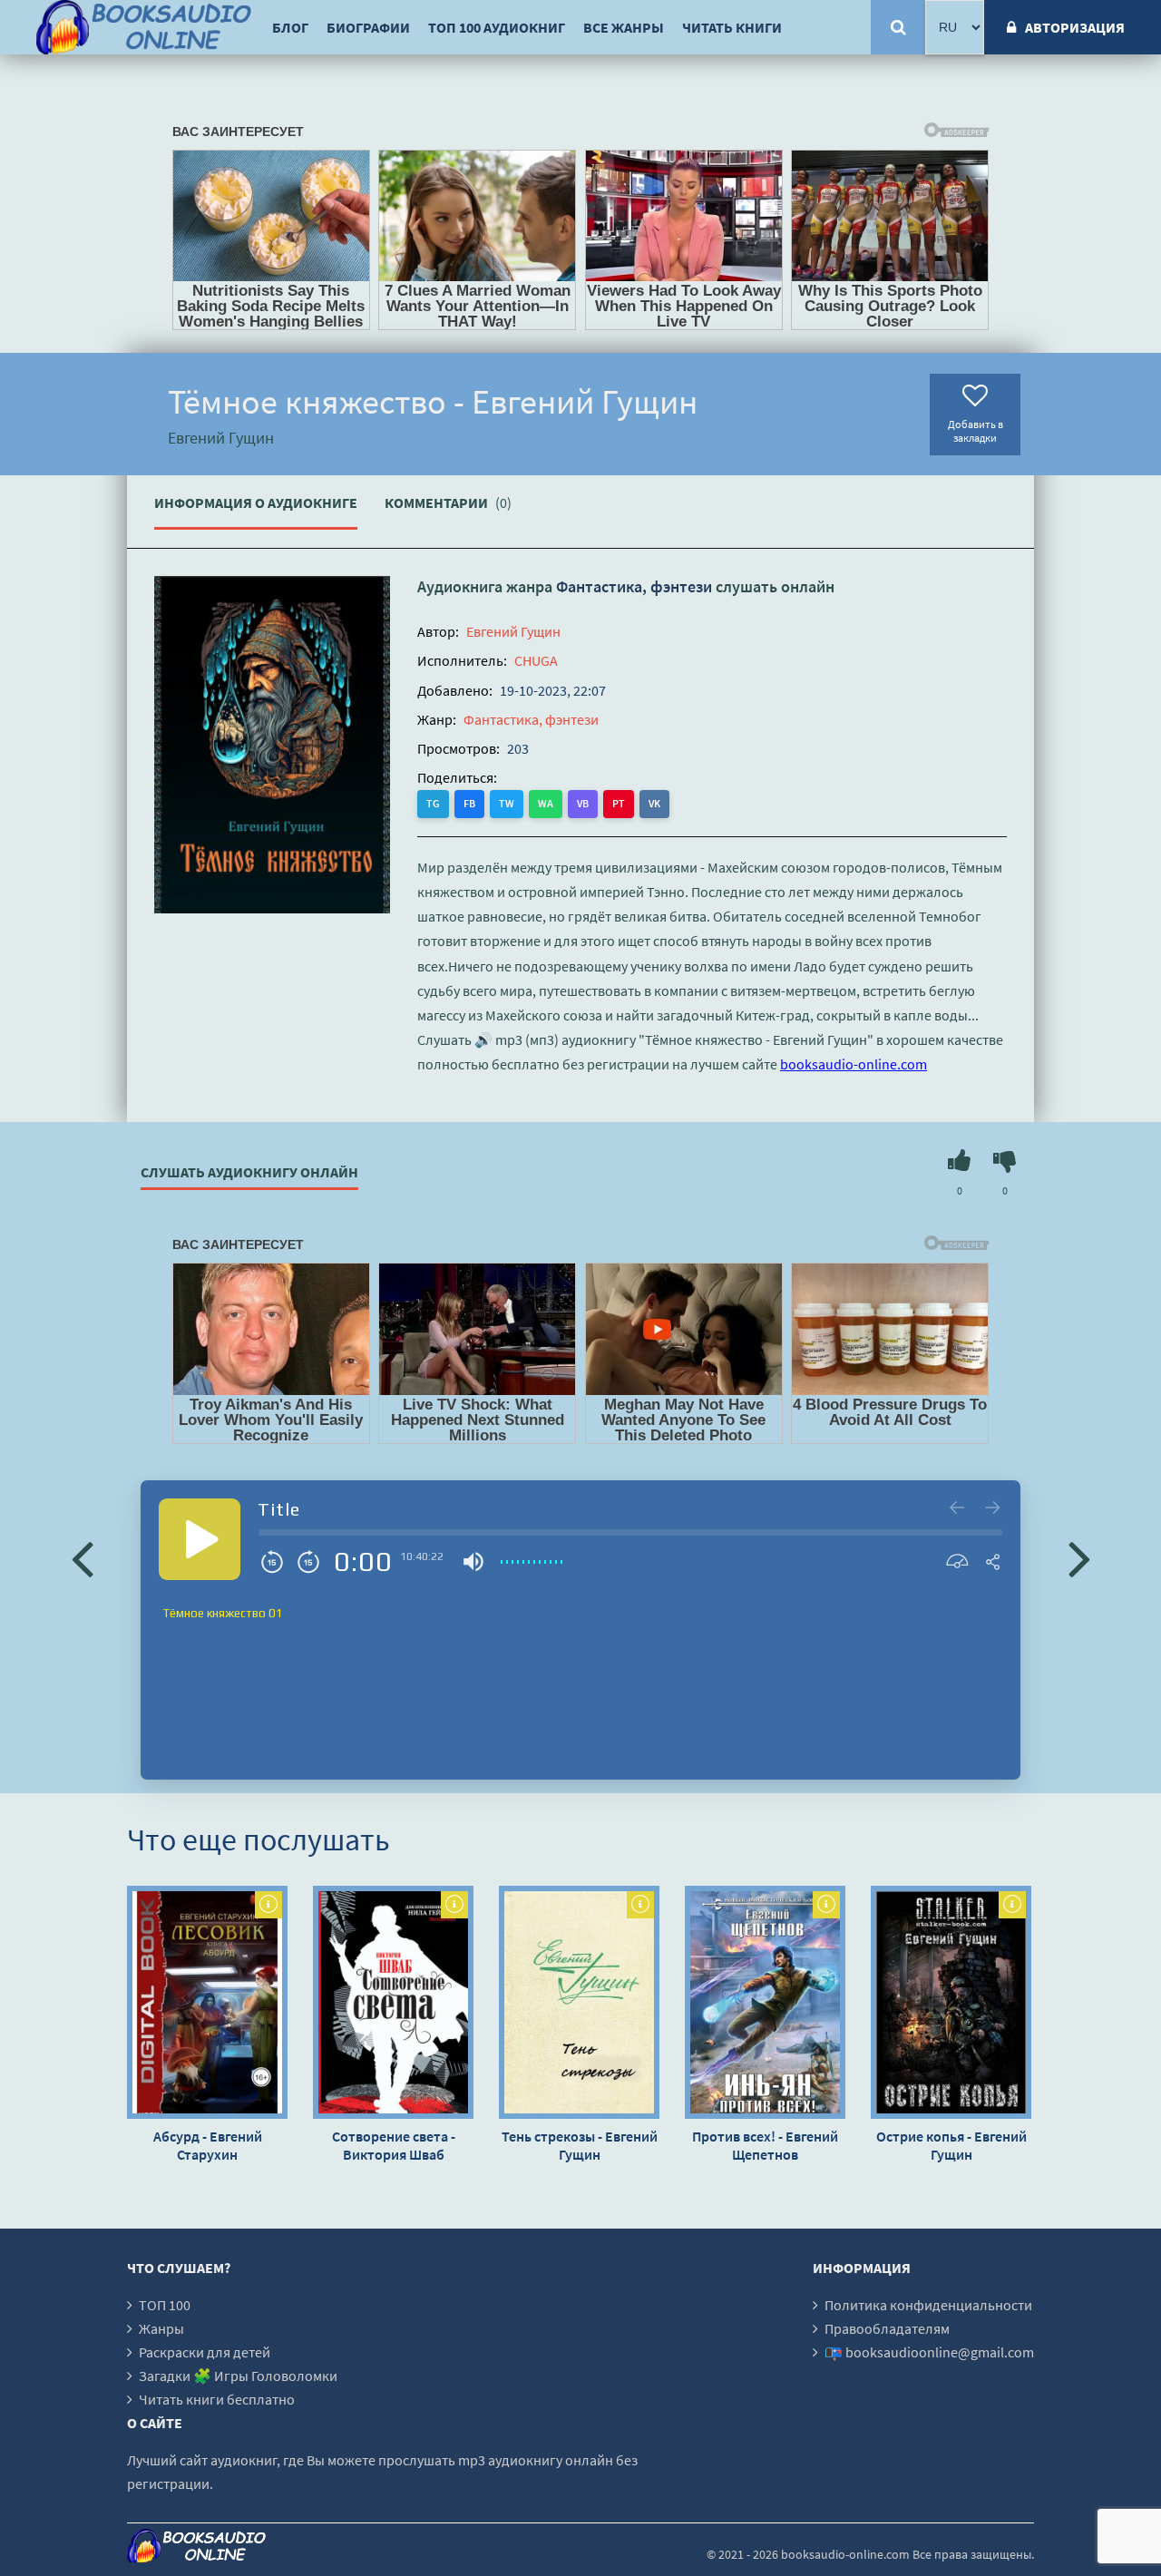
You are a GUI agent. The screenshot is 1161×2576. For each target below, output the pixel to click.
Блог (290, 27)
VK (654, 803)
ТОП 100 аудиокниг (497, 27)
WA (546, 803)
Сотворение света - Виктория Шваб (394, 2145)
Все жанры (624, 27)
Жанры (161, 2328)
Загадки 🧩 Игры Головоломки (238, 2376)
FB (469, 803)
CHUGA (536, 660)
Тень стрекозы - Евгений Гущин (580, 2145)
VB (583, 803)
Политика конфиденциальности (928, 2305)
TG (433, 803)
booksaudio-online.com (854, 1064)
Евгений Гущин (513, 631)
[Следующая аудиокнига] (1079, 1557)
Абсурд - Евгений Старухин (208, 2145)
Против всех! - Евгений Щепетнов (765, 2145)
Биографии (368, 27)
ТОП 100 (165, 2305)
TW (507, 803)
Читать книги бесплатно (217, 2399)
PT (619, 803)
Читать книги (732, 27)
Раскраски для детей (205, 2352)
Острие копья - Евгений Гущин (951, 2145)
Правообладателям (887, 2328)
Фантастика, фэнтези (634, 586)
